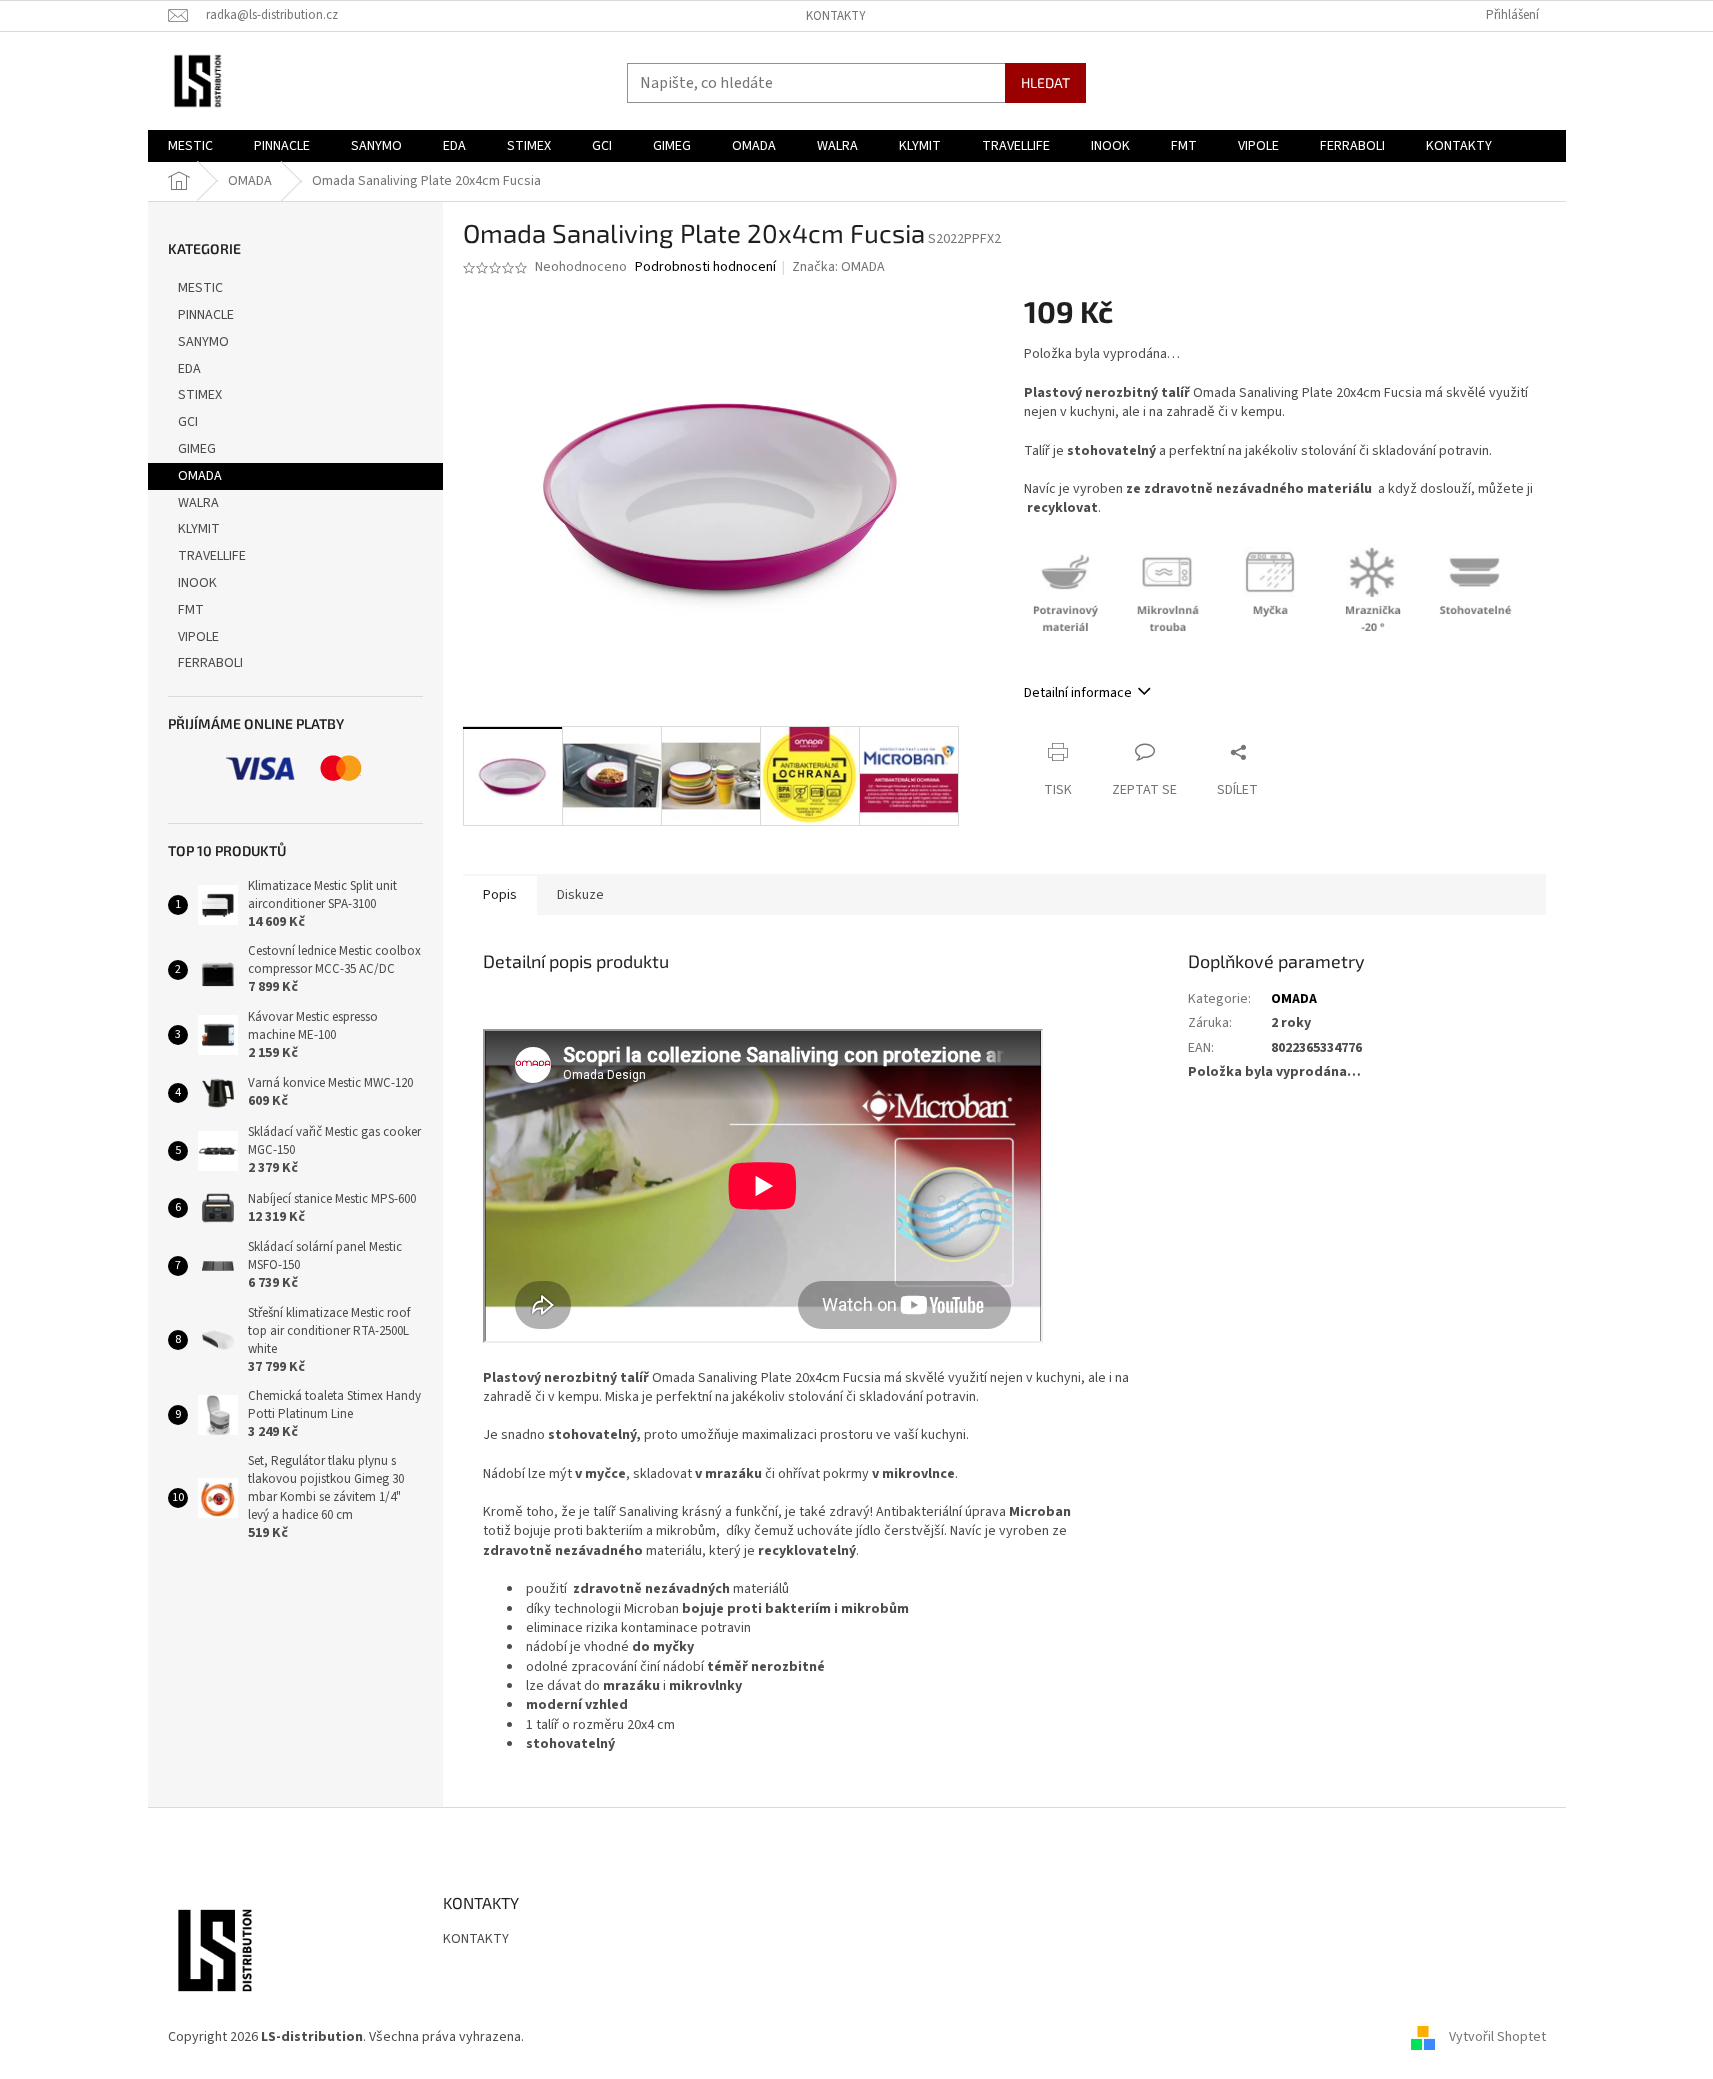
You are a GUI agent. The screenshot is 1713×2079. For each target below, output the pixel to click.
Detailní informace (1078, 693)
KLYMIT (199, 529)
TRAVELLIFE (212, 556)
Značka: (838, 267)
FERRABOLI (210, 663)
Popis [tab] (500, 895)
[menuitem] (190, 146)
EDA (189, 369)
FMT (191, 610)
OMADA (200, 476)
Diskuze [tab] (580, 895)
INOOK (197, 583)
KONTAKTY (836, 16)
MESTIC (200, 288)
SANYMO (203, 342)
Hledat (1045, 82)
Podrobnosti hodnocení (705, 267)
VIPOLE (198, 637)
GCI (188, 422)
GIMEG (197, 449)
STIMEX (200, 395)
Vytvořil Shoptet (1497, 2037)
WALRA (198, 503)
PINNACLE (206, 315)
